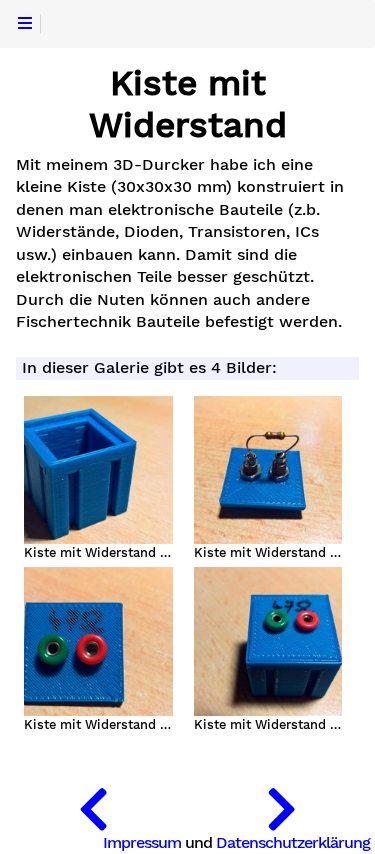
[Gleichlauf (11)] (94, 804)
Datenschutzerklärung (293, 842)
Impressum (142, 842)
